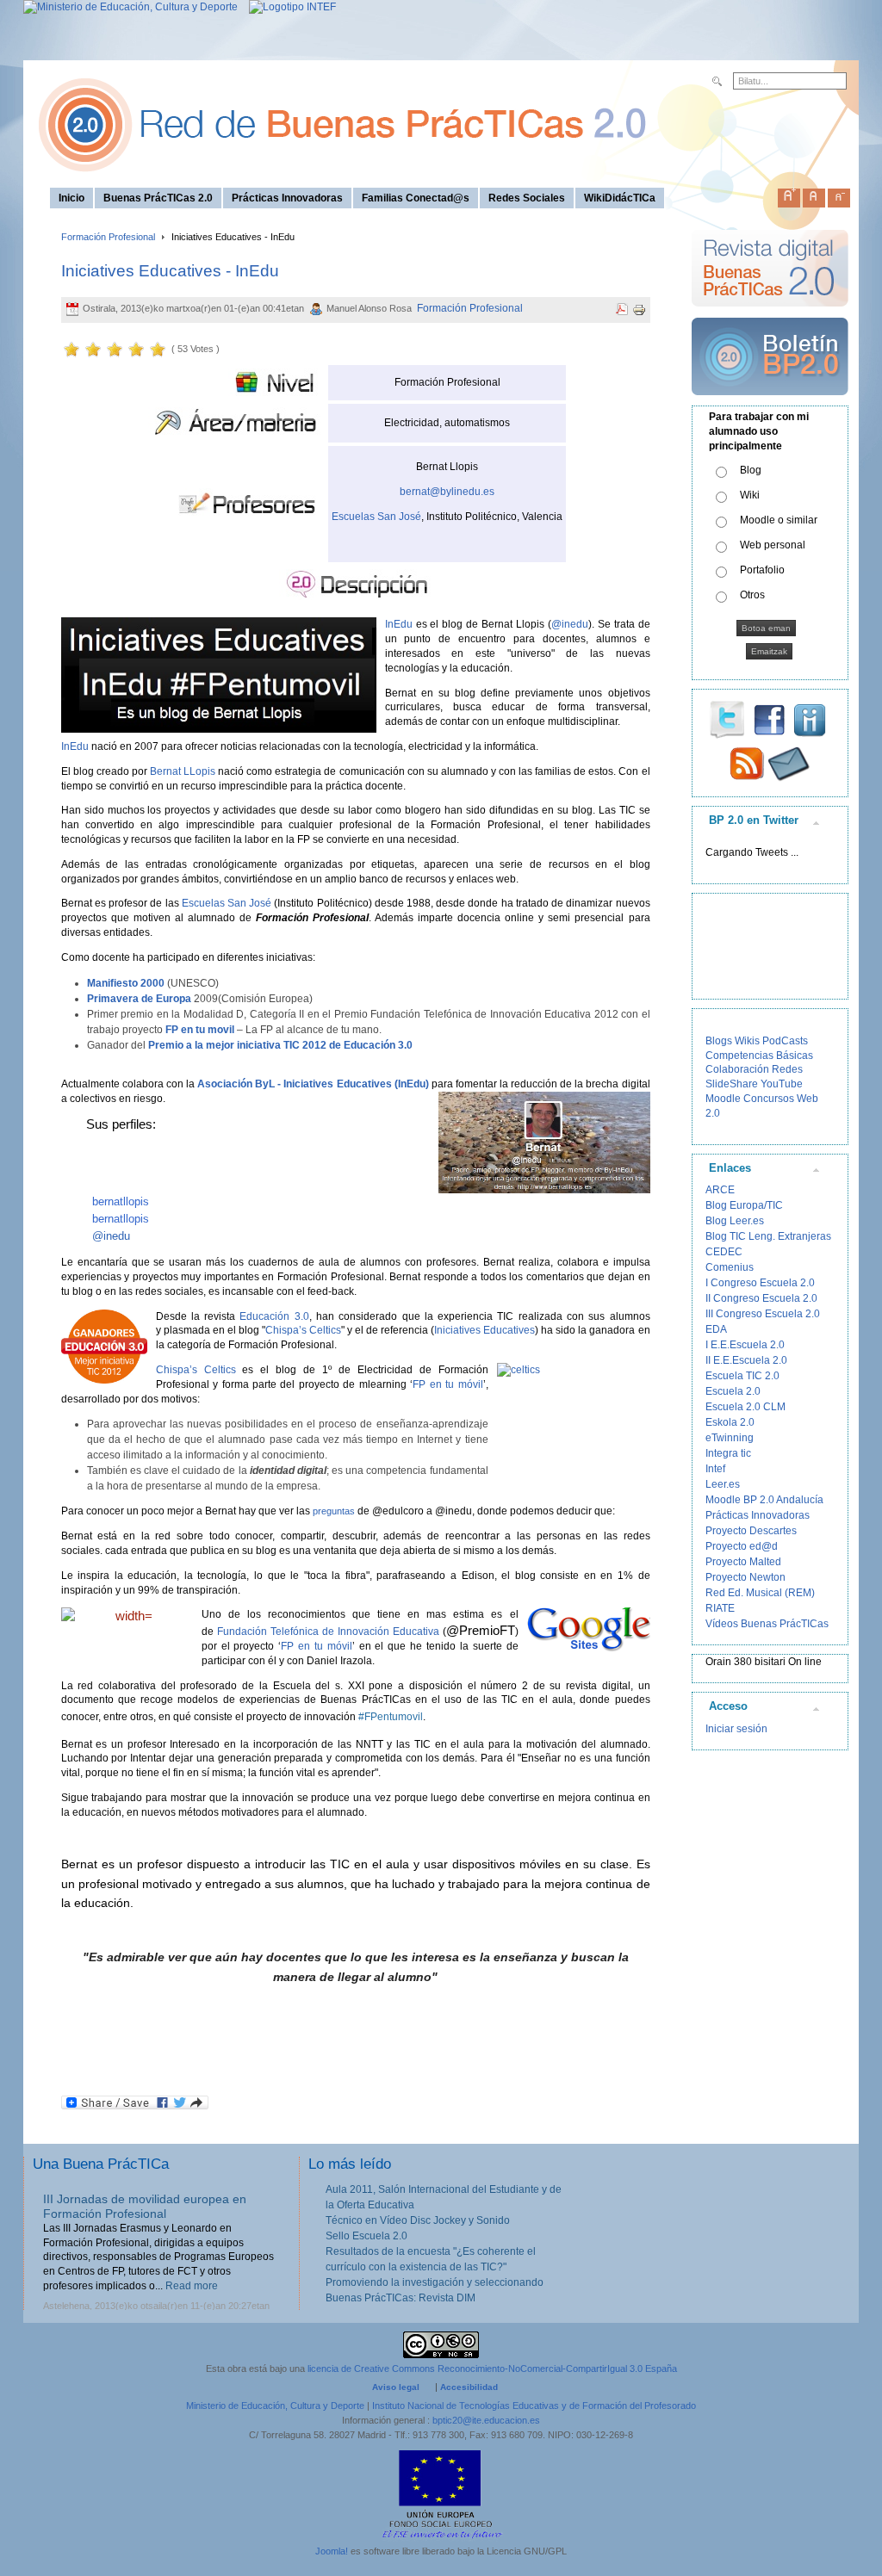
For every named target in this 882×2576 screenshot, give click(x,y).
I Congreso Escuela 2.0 (760, 1283)
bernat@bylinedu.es (447, 492)
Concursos (769, 1099)
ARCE (720, 1190)
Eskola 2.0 (730, 1422)
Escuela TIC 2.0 (742, 1376)
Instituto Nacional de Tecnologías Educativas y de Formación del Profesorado (534, 2406)
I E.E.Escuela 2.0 (745, 1345)
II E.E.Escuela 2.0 (746, 1360)
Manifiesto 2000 (126, 983)
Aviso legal (396, 2387)
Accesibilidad (469, 2387)
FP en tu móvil (447, 1384)
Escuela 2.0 (733, 1391)
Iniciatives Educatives (484, 1330)
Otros (752, 595)
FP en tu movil (200, 1030)
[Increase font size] (789, 195)
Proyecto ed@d (742, 1546)
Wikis (747, 1041)
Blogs (719, 1041)
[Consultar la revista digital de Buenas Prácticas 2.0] (770, 314)
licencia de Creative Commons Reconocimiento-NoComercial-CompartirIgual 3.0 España (492, 2369)
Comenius (730, 1267)
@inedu (570, 624)
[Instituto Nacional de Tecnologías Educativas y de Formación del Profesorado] (288, 7)
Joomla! (332, 2551)
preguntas (334, 1511)
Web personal (773, 545)
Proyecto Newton (745, 1577)
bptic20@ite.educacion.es (486, 2420)
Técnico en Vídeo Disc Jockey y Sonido (418, 2220)
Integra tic (728, 1453)
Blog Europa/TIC (744, 1205)
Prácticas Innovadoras (758, 1515)
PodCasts (785, 1041)
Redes (787, 1069)
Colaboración (737, 1069)
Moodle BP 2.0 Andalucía (764, 1500)
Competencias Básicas (759, 1056)
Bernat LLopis (183, 771)
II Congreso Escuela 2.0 (761, 1298)
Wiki (750, 495)
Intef (715, 1469)
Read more (192, 2286)
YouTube (782, 1084)
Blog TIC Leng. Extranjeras (768, 1236)
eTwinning (730, 1438)
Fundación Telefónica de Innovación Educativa (328, 1632)
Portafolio (762, 570)
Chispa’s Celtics (303, 1330)
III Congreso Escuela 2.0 (763, 1314)
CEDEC (724, 1252)
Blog (751, 470)
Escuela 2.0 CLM (745, 1407)
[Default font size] (814, 195)
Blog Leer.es (735, 1221)
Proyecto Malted (743, 1562)
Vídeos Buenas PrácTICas (767, 1624)
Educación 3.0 (274, 1316)
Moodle (723, 1099)
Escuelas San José (376, 517)
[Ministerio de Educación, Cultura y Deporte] (130, 7)
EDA (716, 1329)
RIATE (720, 1608)
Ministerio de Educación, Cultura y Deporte (275, 2406)
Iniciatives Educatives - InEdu (170, 271)
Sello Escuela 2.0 (366, 2236)
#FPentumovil (391, 1717)
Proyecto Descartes (751, 1531)
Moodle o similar (779, 520)
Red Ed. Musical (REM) (760, 1593)
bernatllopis (121, 1201)
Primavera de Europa (139, 999)
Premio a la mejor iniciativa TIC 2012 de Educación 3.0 (280, 1045)
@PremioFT (481, 1630)
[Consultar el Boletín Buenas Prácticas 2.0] (770, 402)
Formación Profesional (108, 237)
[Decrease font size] (839, 195)
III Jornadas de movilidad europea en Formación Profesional (145, 2206)
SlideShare (732, 1084)
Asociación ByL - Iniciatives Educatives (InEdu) (313, 1084)
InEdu (399, 624)
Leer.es (723, 1484)
